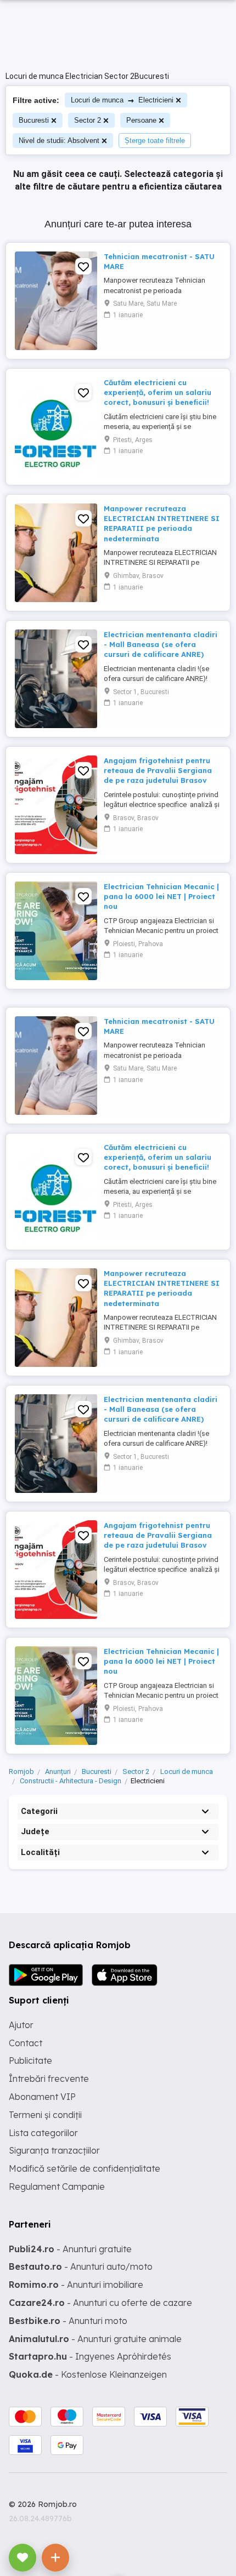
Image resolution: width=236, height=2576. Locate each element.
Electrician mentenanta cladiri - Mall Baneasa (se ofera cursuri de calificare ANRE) (161, 644)
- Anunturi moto (68, 2321)
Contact (26, 2043)
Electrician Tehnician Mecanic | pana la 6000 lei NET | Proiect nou (161, 896)
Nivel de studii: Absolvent (59, 141)
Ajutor (21, 2025)
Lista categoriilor (43, 2133)
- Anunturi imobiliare (76, 2285)
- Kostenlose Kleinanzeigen (88, 2374)
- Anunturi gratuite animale (95, 2339)
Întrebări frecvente (49, 2079)
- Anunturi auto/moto (81, 2266)
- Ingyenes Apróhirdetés (90, 2356)
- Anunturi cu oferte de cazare (100, 2303)
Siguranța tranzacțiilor (54, 2150)
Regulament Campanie (57, 2186)
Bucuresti (34, 120)
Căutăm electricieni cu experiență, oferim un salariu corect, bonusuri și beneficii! (158, 392)
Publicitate (30, 2060)
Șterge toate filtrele (155, 141)
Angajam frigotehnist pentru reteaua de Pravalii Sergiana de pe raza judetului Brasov (158, 770)
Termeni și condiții (45, 2115)
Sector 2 (88, 120)
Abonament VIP (42, 2097)
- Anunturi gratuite (70, 2249)
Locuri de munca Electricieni (122, 100)
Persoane (141, 120)
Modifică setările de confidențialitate (85, 2168)
